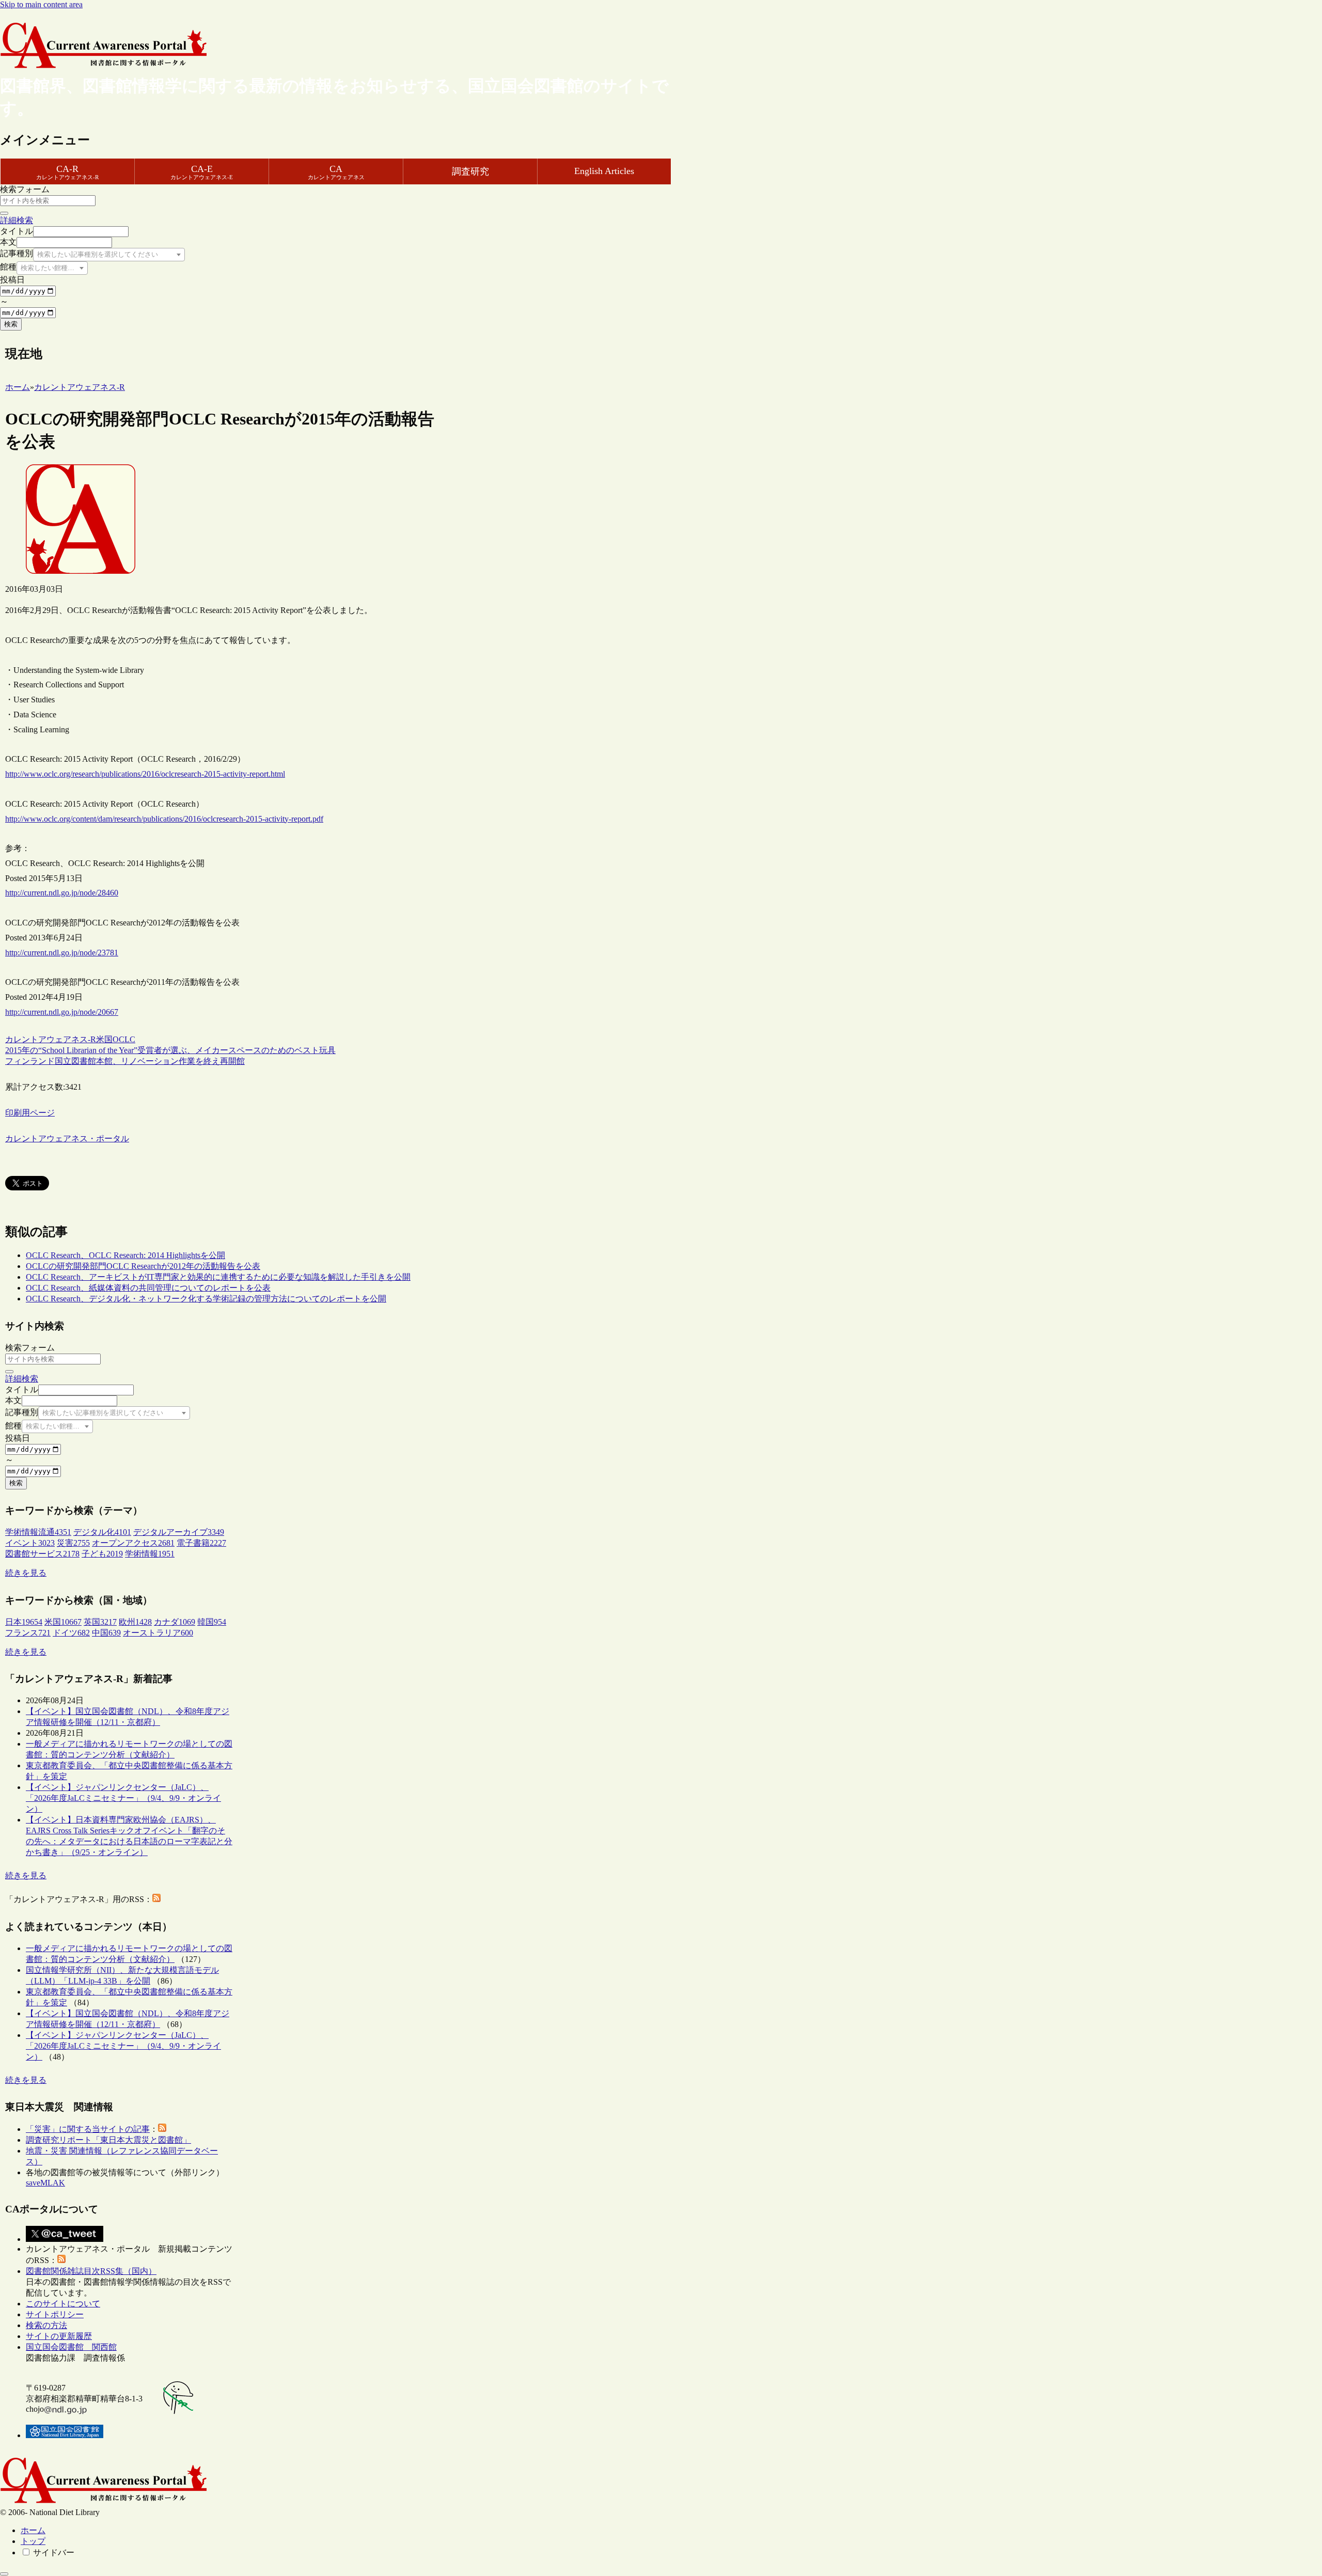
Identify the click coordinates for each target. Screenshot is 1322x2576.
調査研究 (470, 171)
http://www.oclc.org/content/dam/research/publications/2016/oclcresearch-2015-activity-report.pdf (164, 819)
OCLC (124, 1039)
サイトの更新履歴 (59, 2336)
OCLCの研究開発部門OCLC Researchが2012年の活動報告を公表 (143, 1266)
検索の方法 (46, 2325)
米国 (104, 1039)
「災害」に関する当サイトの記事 (88, 2129)
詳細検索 (17, 220)
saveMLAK (45, 2183)
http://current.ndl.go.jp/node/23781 (62, 953)
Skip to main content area (41, 4)
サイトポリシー (55, 2314)
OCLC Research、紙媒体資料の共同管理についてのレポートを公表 (148, 1288)
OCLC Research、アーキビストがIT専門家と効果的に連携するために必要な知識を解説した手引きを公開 (218, 1277)
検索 (11, 324)
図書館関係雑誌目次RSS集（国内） (91, 2271)
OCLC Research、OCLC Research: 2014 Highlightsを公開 (125, 1255)
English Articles (604, 171)
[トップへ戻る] (4, 2574)
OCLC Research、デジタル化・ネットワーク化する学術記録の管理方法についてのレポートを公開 (206, 1299)
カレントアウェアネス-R (51, 1039)
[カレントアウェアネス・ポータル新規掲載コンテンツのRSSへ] (61, 2260)
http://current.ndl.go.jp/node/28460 (62, 893)
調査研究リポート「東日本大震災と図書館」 (108, 2140)
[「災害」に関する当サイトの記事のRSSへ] (162, 2129)
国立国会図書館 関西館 (71, 2347)
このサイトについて (63, 2304)
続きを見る (26, 1573)
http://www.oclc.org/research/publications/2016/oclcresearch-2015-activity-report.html (145, 774)
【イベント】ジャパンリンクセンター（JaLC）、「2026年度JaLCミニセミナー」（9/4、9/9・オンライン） (123, 1798)
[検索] (4, 213)
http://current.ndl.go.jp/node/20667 (62, 1012)
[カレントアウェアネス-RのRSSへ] (156, 1899)
